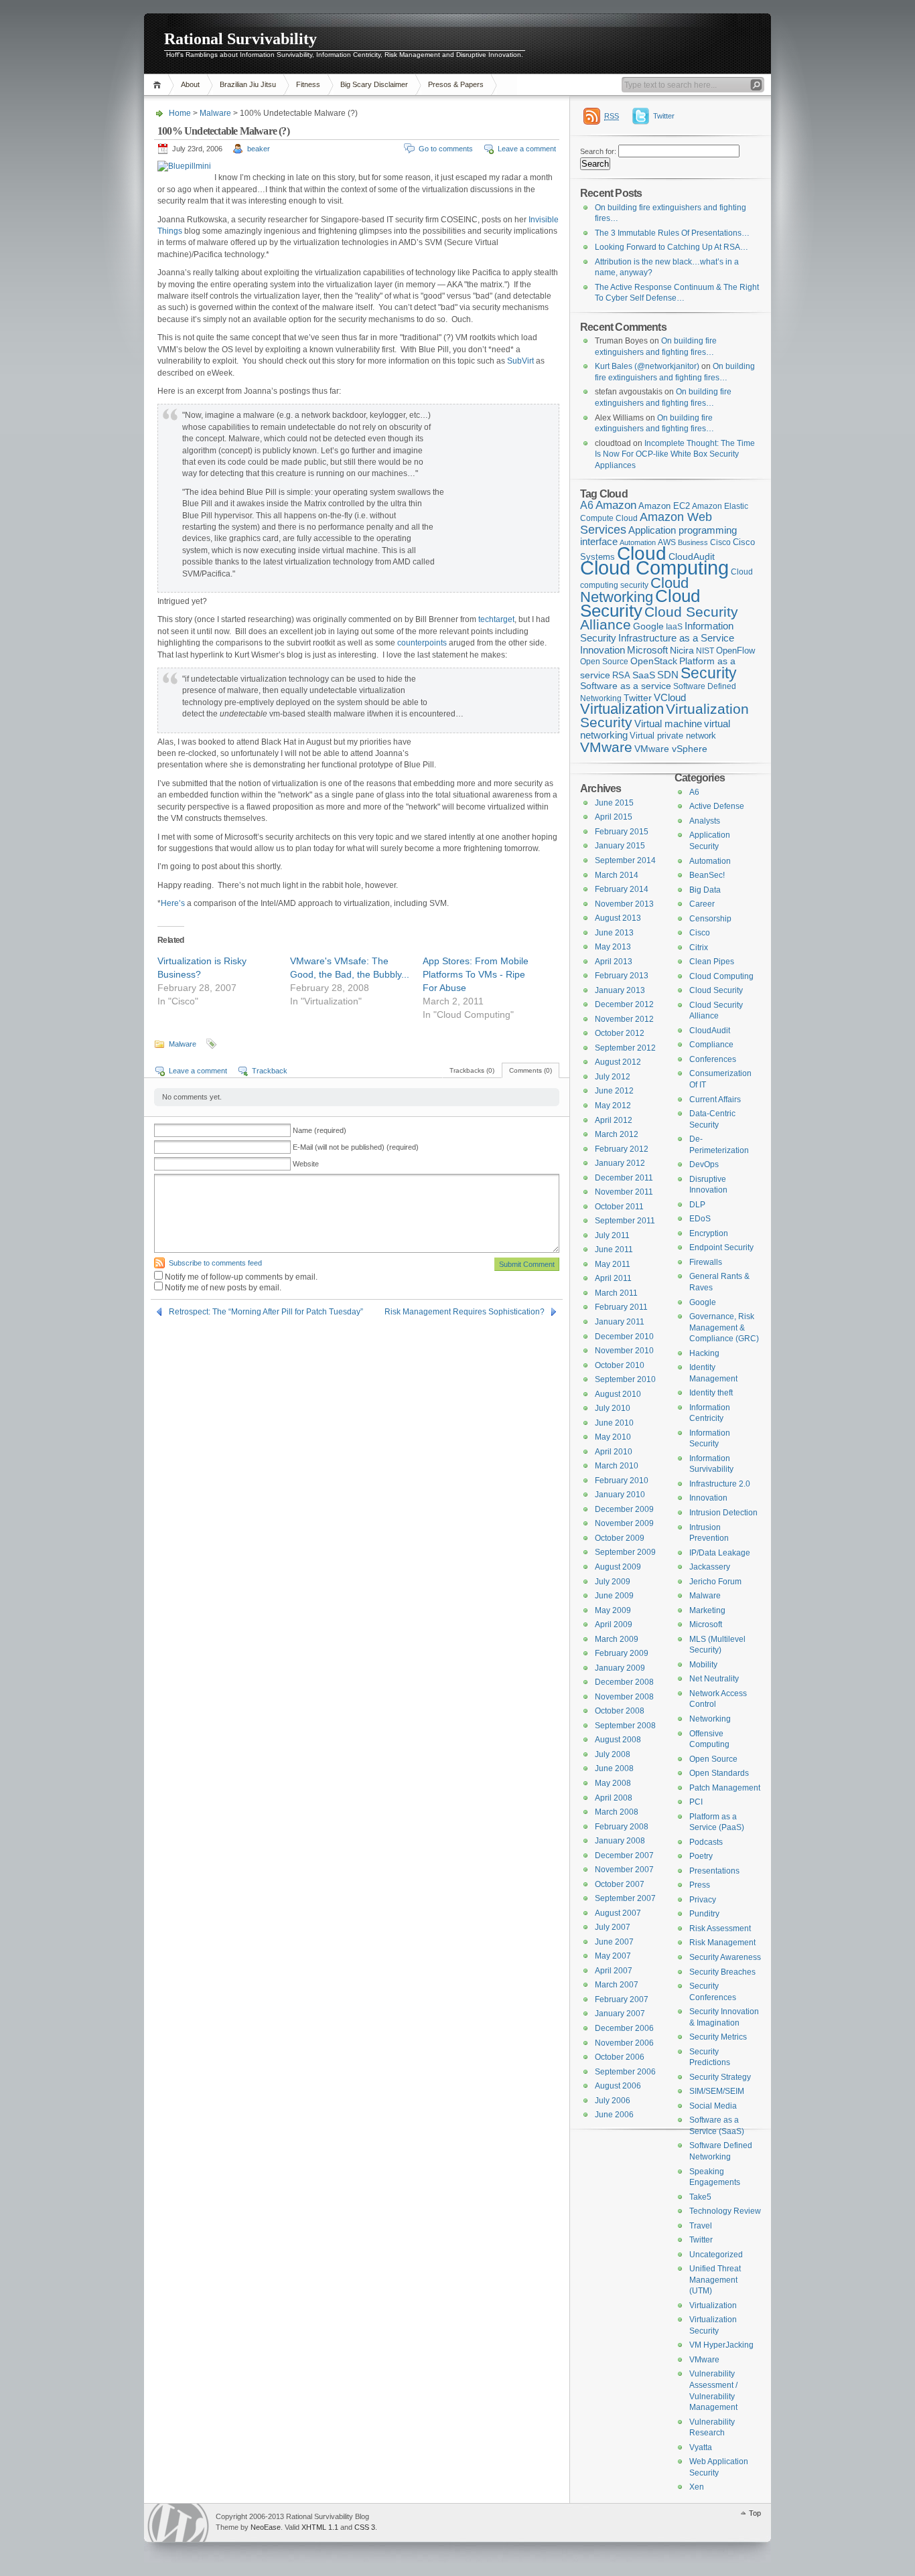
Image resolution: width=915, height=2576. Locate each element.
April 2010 (614, 1452)
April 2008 (614, 1798)
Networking (710, 1719)
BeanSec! (707, 875)
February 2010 (622, 1481)
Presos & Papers (456, 84)
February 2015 (622, 832)
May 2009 (613, 1610)
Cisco (720, 542)
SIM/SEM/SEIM (717, 2091)
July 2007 (613, 1927)
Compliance (711, 1045)
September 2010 (625, 1379)
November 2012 (624, 1019)
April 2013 (614, 962)
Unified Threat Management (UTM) (715, 2280)
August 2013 (618, 918)
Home (159, 85)
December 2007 (624, 1855)
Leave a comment (527, 149)
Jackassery (710, 1567)
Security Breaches (722, 1972)
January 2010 (620, 1495)
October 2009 (620, 1538)
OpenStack (654, 661)
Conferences (713, 1059)
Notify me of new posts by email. (223, 1288)
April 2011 (613, 1278)
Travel (701, 2226)
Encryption (709, 1233)
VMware (606, 747)
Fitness (308, 84)
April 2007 (614, 1971)
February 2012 (622, 1149)
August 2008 (618, 1740)
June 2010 (614, 1423)
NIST (705, 651)
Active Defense (717, 806)
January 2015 (620, 846)
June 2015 (614, 803)
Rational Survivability (240, 39)
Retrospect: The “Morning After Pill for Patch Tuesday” (266, 1312)
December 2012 (624, 1004)
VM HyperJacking (721, 2345)
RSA (621, 675)
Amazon (616, 505)
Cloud (642, 553)
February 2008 (622, 1827)
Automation (710, 861)
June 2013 (614, 933)
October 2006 (620, 2057)
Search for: (598, 151)
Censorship (710, 919)
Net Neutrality (714, 1679)
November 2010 (624, 1351)
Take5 (700, 2197)
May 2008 (613, 1783)
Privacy (703, 1900)
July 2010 (613, 1408)
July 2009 (613, 1582)
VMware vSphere (671, 749)
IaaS (674, 627)
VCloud (670, 697)
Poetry (701, 1856)
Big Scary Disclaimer (374, 84)
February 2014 (622, 889)
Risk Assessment (720, 1928)
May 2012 (613, 1106)
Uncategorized (716, 2255)
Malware (215, 113)
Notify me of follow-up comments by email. (241, 1277)
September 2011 (625, 1221)
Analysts (705, 821)
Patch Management (725, 1788)
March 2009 (617, 1639)
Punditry (704, 1914)
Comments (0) (531, 1070)
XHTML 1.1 (320, 2527)
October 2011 (619, 1207)
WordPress (178, 2523)
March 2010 (617, 1466)
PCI (696, 1802)
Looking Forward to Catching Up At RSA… (672, 247)
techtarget (496, 619)
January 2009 (620, 1668)
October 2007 (620, 1884)
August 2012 (618, 1062)
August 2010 (618, 1394)
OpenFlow (735, 651)
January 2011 (620, 1322)
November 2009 (624, 1523)
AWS (667, 542)
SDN (668, 675)
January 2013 (620, 990)
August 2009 (618, 1567)
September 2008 (625, 1726)
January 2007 (620, 2014)
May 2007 (613, 1956)
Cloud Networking (634, 590)
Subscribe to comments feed (215, 1263)
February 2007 (622, 1999)
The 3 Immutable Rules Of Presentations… (672, 233)
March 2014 (617, 875)
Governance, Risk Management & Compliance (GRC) (724, 1328)
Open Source (604, 662)
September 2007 (625, 1898)
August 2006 (618, 2086)
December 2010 (624, 1337)
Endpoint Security (721, 1247)
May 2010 (613, 1437)
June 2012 (614, 1091)
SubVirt (520, 361)
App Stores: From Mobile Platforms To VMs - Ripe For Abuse (476, 974)
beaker (259, 149)
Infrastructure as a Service (676, 638)
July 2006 (613, 2101)
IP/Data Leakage (720, 1553)
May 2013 (613, 947)
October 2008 (620, 1711)
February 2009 (622, 1653)
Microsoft (647, 650)
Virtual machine (668, 724)
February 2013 (622, 976)
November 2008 (624, 1697)
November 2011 (624, 1192)
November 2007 (624, 1870)
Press (700, 1885)
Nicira (682, 650)
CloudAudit (710, 1031)
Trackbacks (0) (472, 1070)
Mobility (703, 1665)
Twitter (664, 116)
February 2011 (621, 1307)
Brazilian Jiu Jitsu (248, 84)
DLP (697, 1205)
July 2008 (613, 1754)
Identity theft (711, 1393)
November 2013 (624, 904)
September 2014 (625, 860)
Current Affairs (715, 1100)
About (190, 84)
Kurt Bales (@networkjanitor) (647, 366)
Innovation (603, 650)
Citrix (699, 948)
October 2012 (620, 1033)
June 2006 (614, 2115)
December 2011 (624, 1178)
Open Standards (719, 1773)
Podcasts (706, 1842)
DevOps (704, 1164)
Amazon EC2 (664, 506)
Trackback (270, 1071)
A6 (587, 505)
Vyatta (701, 2447)
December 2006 (624, 2028)
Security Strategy (720, 2077)
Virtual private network (673, 736)
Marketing (707, 1610)
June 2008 (614, 1768)
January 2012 (620, 1163)
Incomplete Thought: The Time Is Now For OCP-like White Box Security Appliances (675, 454)
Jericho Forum (715, 1582)
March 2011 (616, 1293)
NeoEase (266, 2527)
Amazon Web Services (646, 523)
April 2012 (614, 1120)
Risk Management (722, 1943)
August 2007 (618, 1913)
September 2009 (625, 1552)
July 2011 (612, 1235)
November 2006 (624, 2043)
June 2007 (614, 1942)
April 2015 (614, 817)
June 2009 (614, 1596)
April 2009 (614, 1624)
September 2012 (625, 1048)
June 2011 (614, 1249)
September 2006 (625, 2072)
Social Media (713, 2106)
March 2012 (617, 1134)
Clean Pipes (712, 962)
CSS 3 (365, 2527)
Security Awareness (725, 1957)
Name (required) (320, 1130)
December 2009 (624, 1509)
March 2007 (617, 1985)
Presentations (714, 1871)
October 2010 (620, 1365)
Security (709, 673)
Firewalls (706, 1262)
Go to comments (446, 149)
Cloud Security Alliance (659, 619)
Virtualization (622, 709)
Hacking (704, 1353)
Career (702, 904)
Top (755, 2513)
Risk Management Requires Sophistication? (465, 1312)
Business (693, 542)
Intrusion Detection (723, 1513)
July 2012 (613, 1077)
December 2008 (624, 1682)
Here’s (173, 903)
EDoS (700, 1219)
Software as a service (626, 686)
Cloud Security (640, 603)
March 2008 (617, 1812)
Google (648, 626)
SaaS (644, 675)
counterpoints (422, 643)
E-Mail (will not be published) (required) (356, 1147)
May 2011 (613, 1264)
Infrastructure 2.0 (720, 1484)
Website (306, 1164)
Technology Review (725, 2211)
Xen (697, 2487)
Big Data (705, 890)
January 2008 (620, 1841)
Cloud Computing (654, 567)
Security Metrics (718, 2037)
